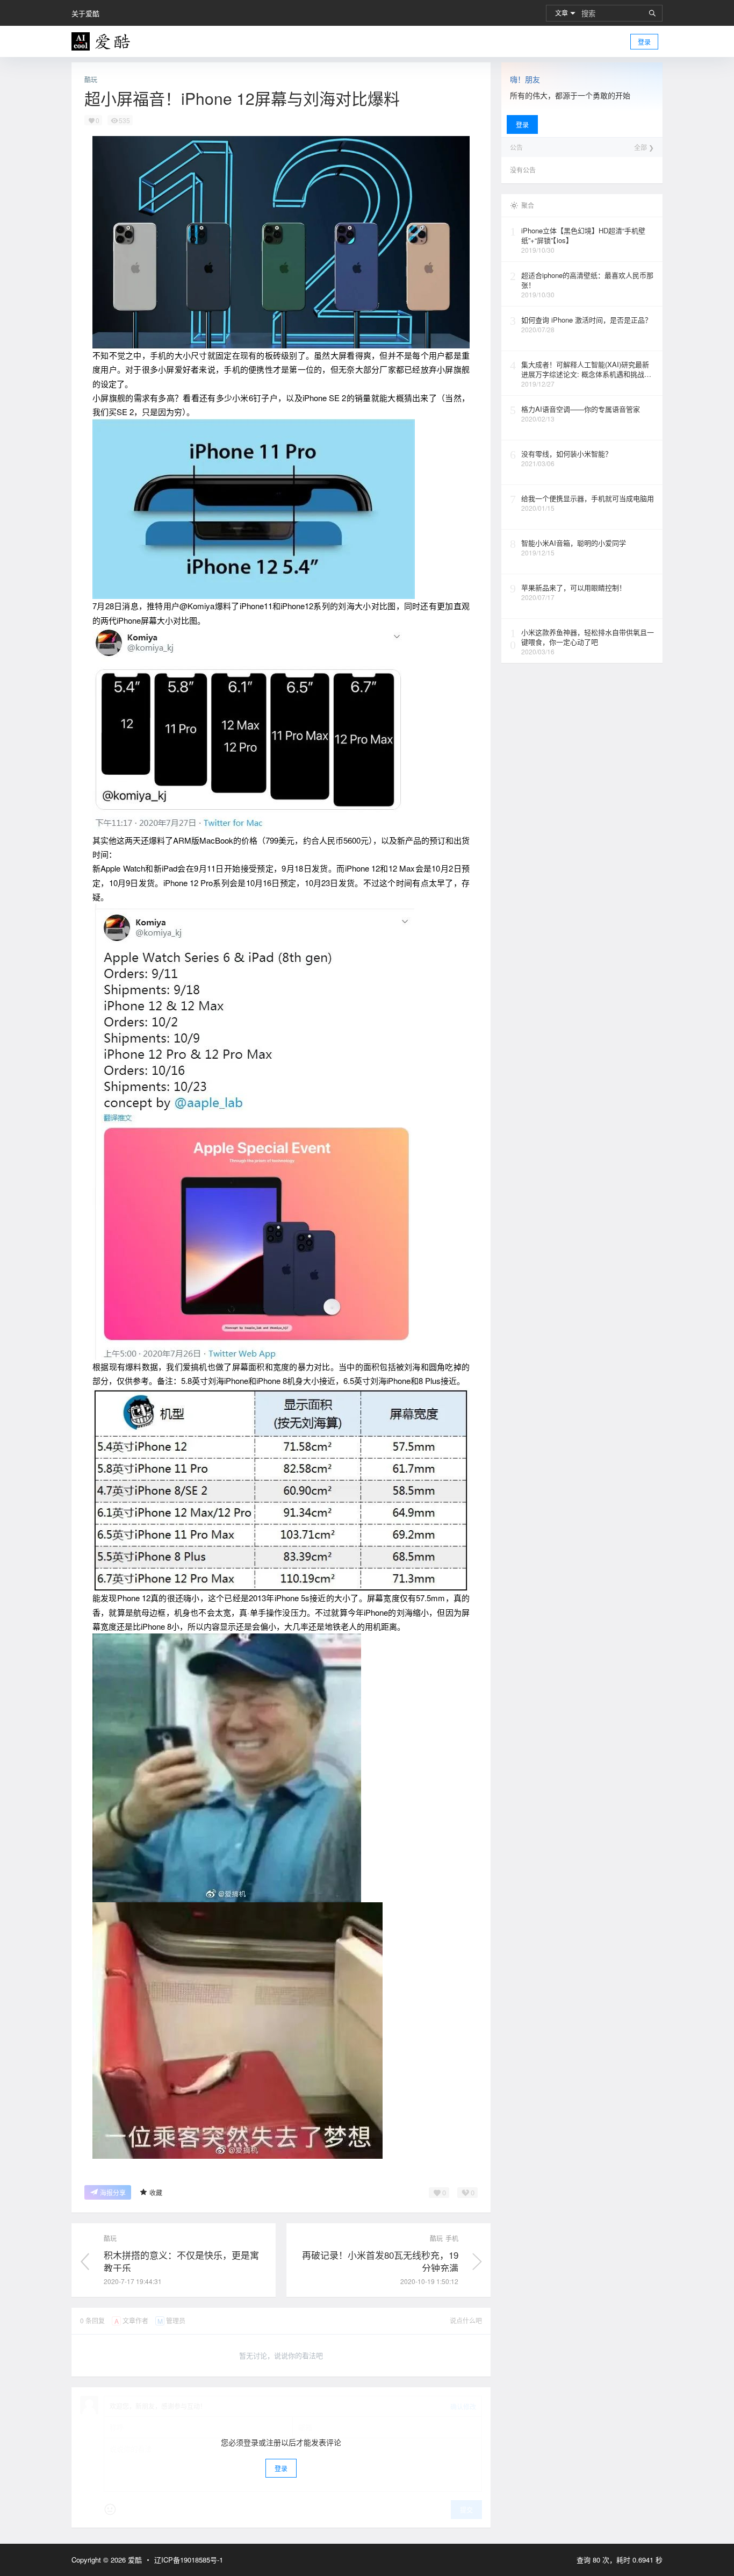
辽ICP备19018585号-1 (189, 2560)
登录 (644, 42)
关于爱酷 (85, 13)
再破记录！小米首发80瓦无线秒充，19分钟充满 (380, 2261)
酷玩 (91, 80)
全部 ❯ (644, 147)
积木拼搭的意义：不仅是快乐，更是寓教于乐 (181, 2261)
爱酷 (134, 2560)
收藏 (156, 2192)
